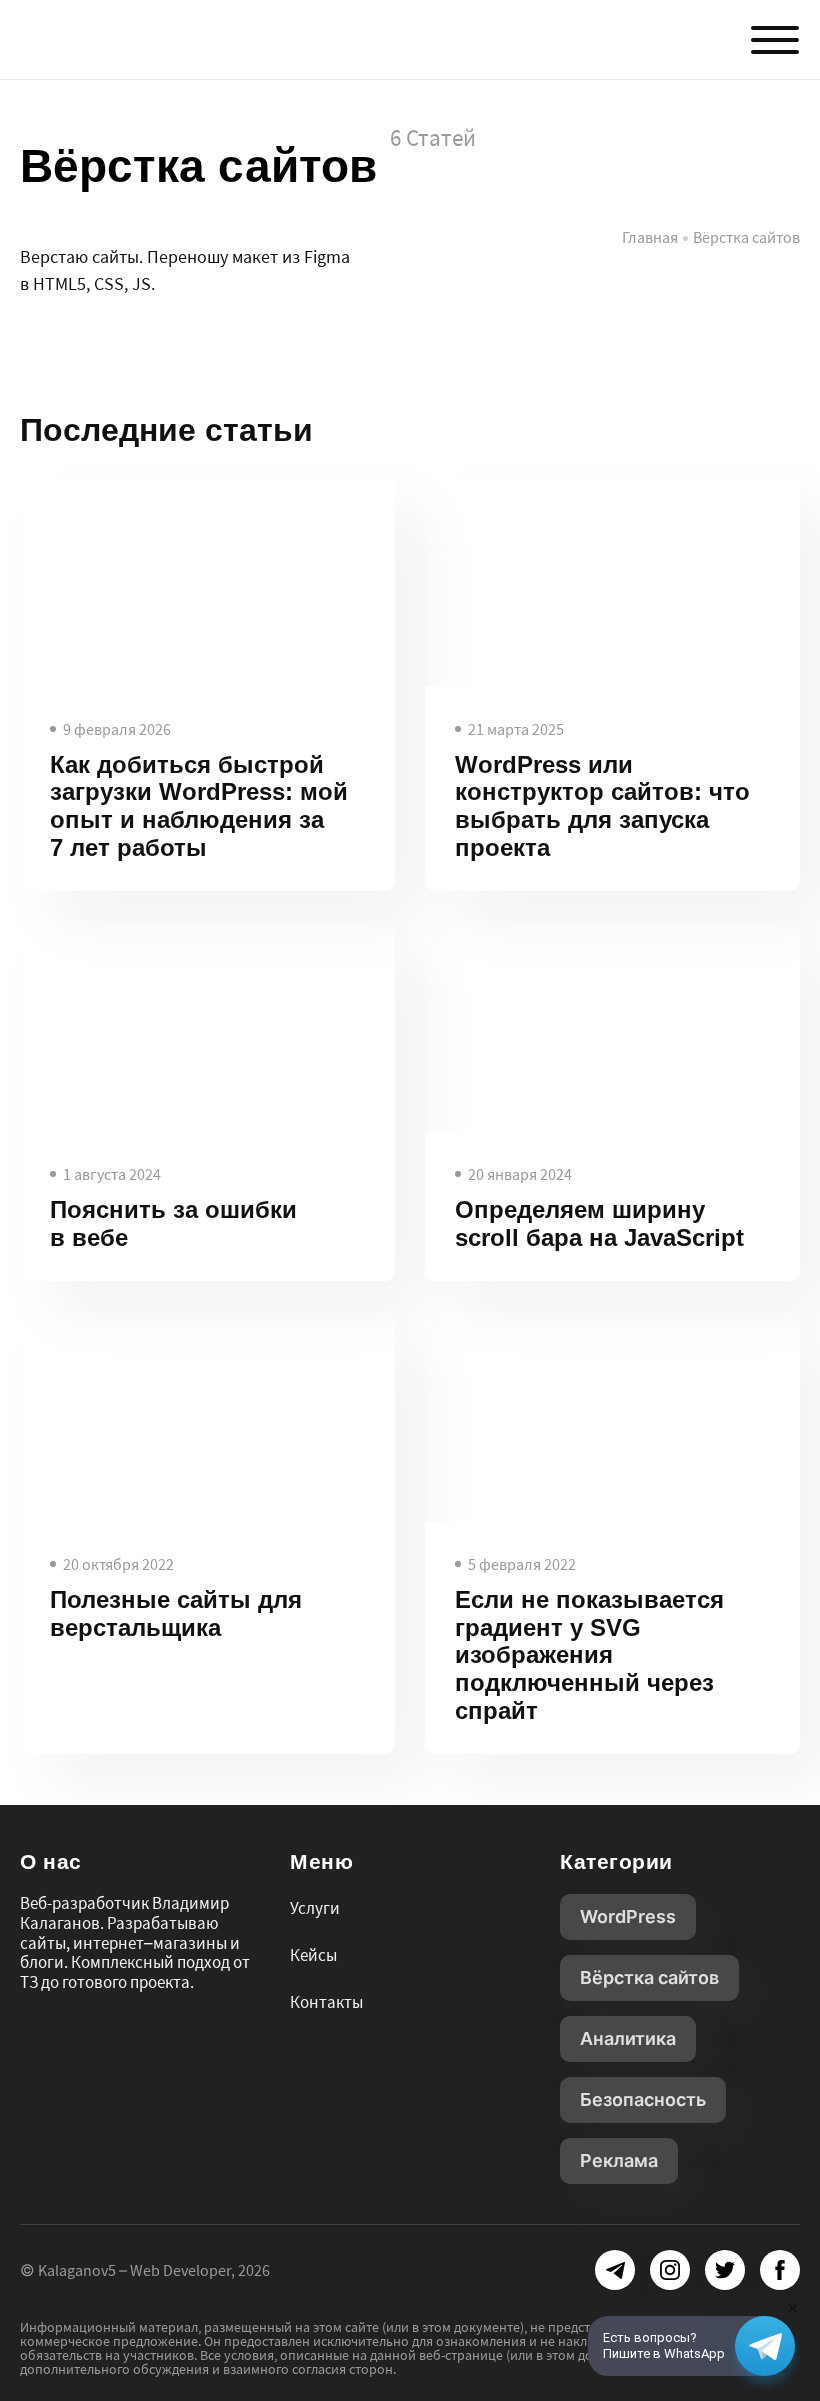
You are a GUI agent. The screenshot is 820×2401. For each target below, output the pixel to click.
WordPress (628, 1916)
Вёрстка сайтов (649, 1977)
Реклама (619, 2160)
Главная (650, 237)
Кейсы (313, 1955)
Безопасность (643, 2099)
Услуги (315, 1908)
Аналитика (628, 2038)
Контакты (326, 2002)
